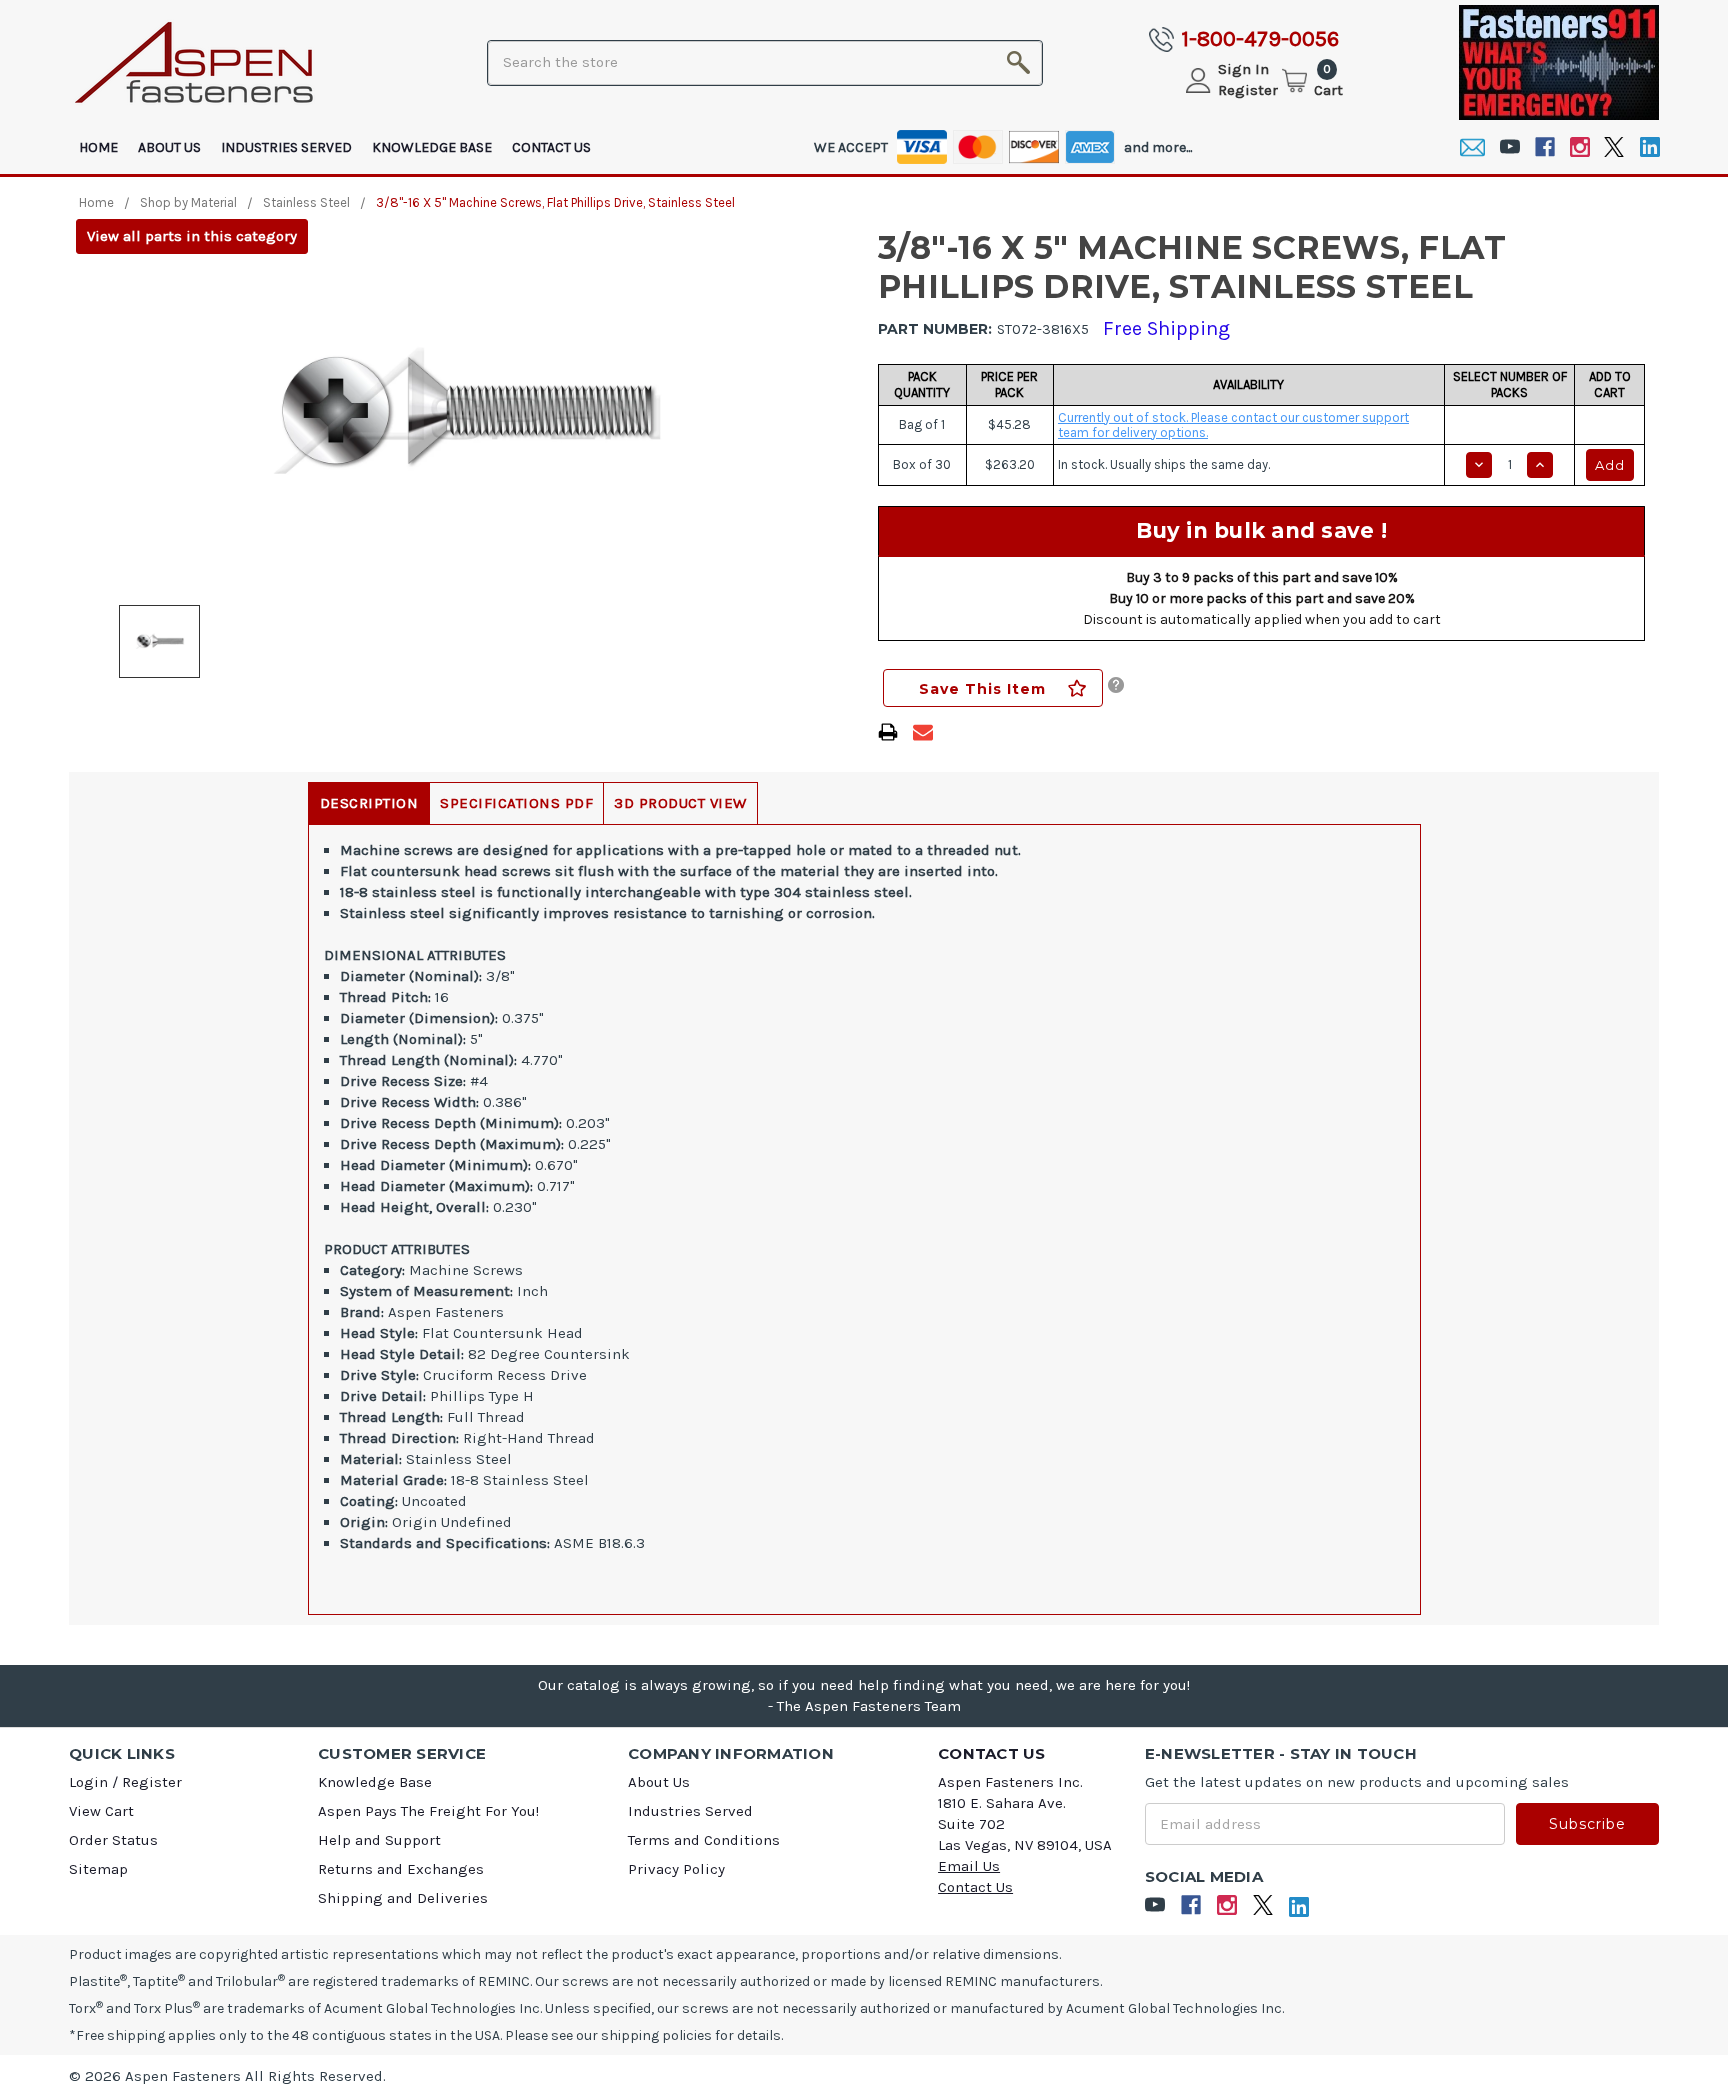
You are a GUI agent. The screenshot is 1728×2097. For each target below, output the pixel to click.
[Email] (1472, 147)
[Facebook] (1544, 147)
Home (98, 147)
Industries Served (286, 147)
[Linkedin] (1649, 147)
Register (1248, 90)
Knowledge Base (432, 147)
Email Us (969, 1866)
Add (1610, 465)
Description (369, 803)
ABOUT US (169, 147)
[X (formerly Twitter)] (1614, 147)
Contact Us (551, 147)
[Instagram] (1579, 147)
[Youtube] (1509, 147)
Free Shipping (1166, 328)
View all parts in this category (192, 236)
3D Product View (680, 803)
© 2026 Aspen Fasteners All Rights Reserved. (227, 2076)
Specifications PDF (516, 803)
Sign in (1243, 69)
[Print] (888, 732)
